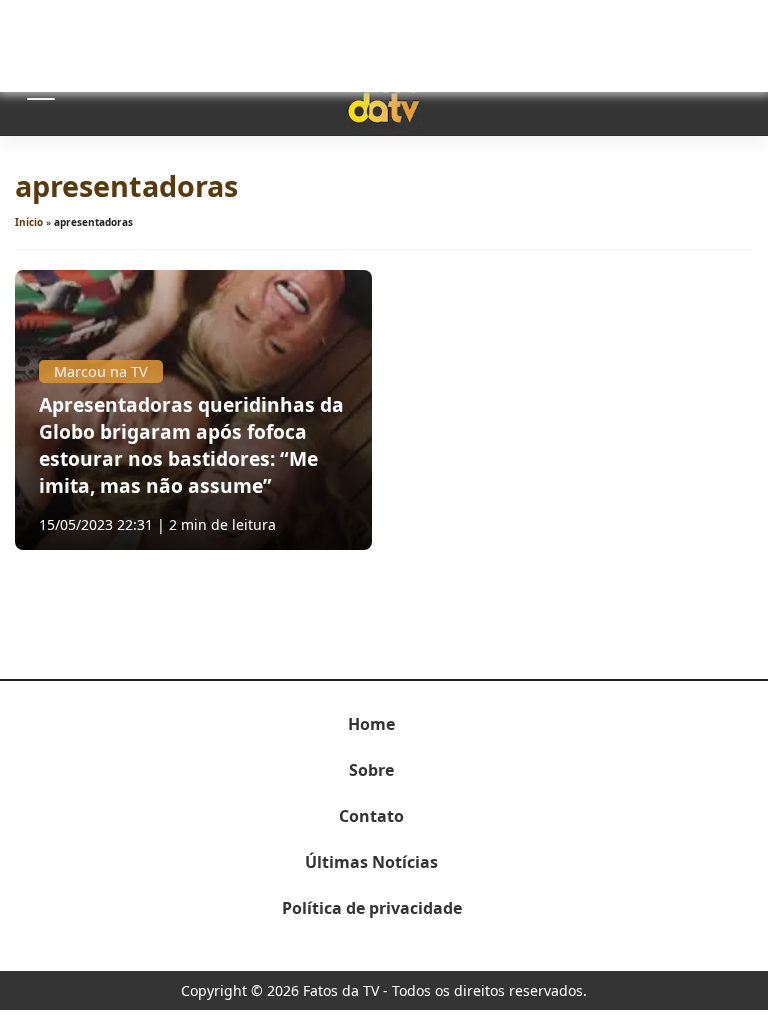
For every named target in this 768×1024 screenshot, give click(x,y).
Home (371, 724)
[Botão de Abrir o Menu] (40, 93)
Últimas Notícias (371, 862)
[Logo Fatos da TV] (384, 93)
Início (29, 222)
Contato (371, 816)
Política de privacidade (372, 908)
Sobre (371, 770)
